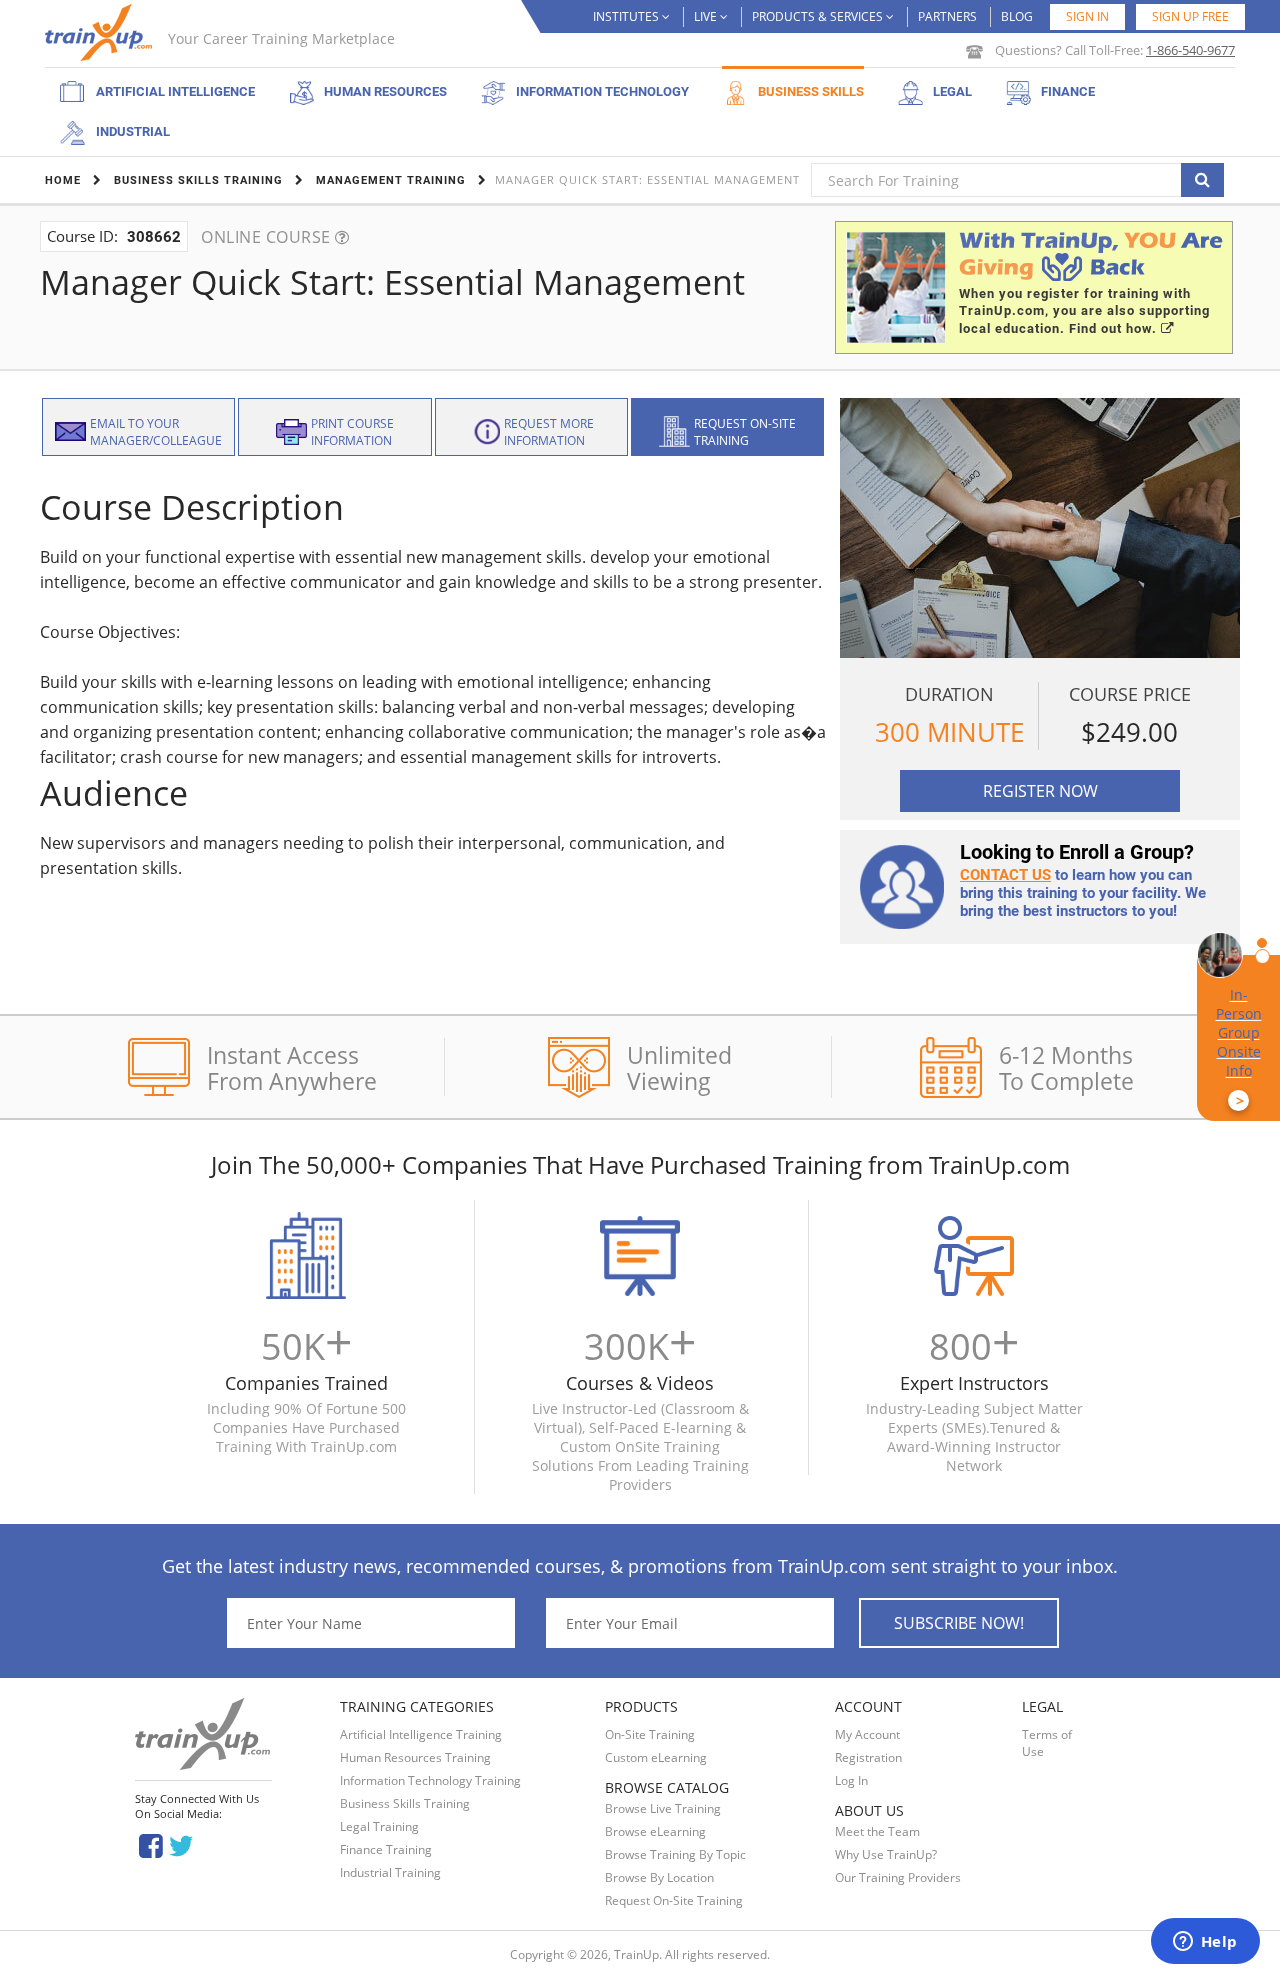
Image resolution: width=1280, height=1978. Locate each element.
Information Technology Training (430, 1780)
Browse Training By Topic (675, 1854)
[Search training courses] (1202, 180)
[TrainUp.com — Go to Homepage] (101, 32)
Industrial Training (390, 1872)
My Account (867, 1734)
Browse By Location (659, 1877)
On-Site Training (650, 1734)
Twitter (184, 1844)
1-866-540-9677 (1190, 50)
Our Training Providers (898, 1877)
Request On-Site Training (674, 1900)
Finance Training (386, 1849)
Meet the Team (877, 1831)
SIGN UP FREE (1190, 16)
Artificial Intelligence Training (421, 1734)
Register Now (1040, 791)
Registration (868, 1757)
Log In (851, 1780)
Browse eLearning (655, 1831)
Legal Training (379, 1826)
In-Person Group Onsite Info (1239, 1047)
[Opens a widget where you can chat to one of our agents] (1205, 1943)
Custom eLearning (656, 1757)
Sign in (1087, 16)
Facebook (150, 1844)
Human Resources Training (415, 1757)
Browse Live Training (663, 1808)
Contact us (1005, 875)
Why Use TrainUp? (886, 1854)
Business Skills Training (405, 1803)
